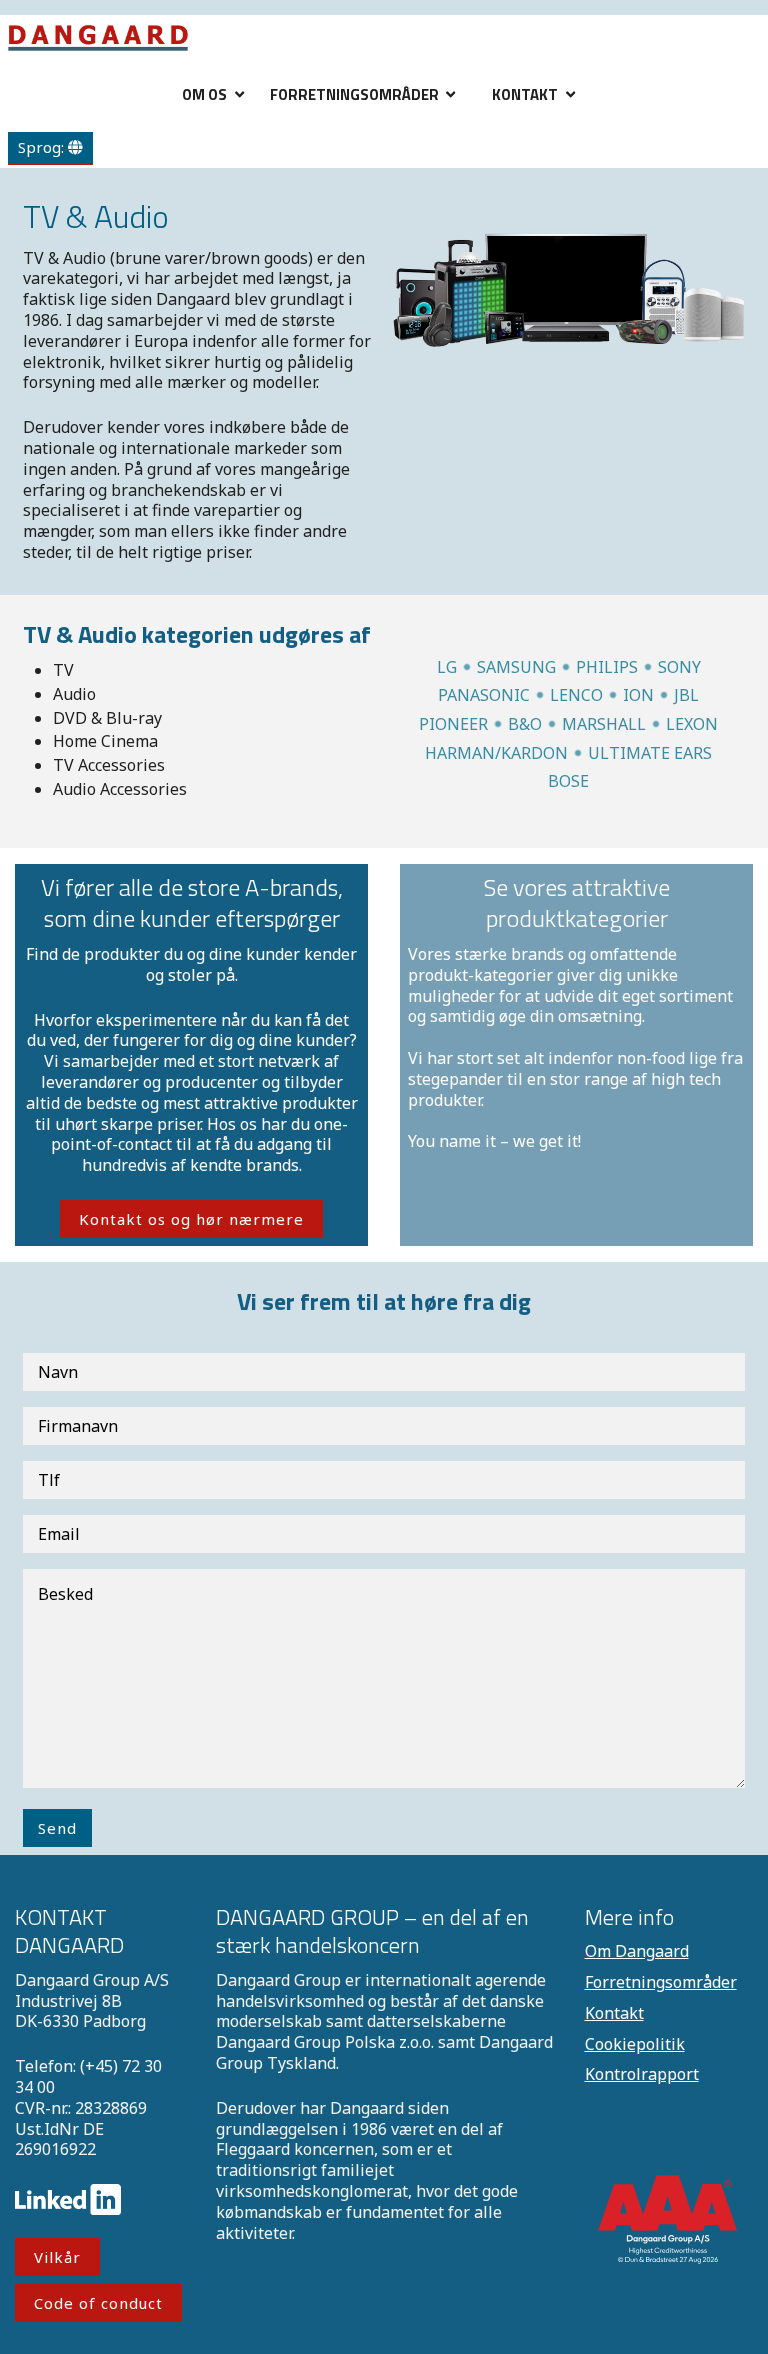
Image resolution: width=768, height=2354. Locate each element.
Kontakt (525, 94)
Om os (204, 94)
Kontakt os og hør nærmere (191, 1219)
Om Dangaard (637, 1951)
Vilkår (57, 2257)
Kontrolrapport (642, 2074)
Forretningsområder (354, 94)
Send (57, 1828)
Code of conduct (98, 2303)
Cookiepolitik (635, 2044)
